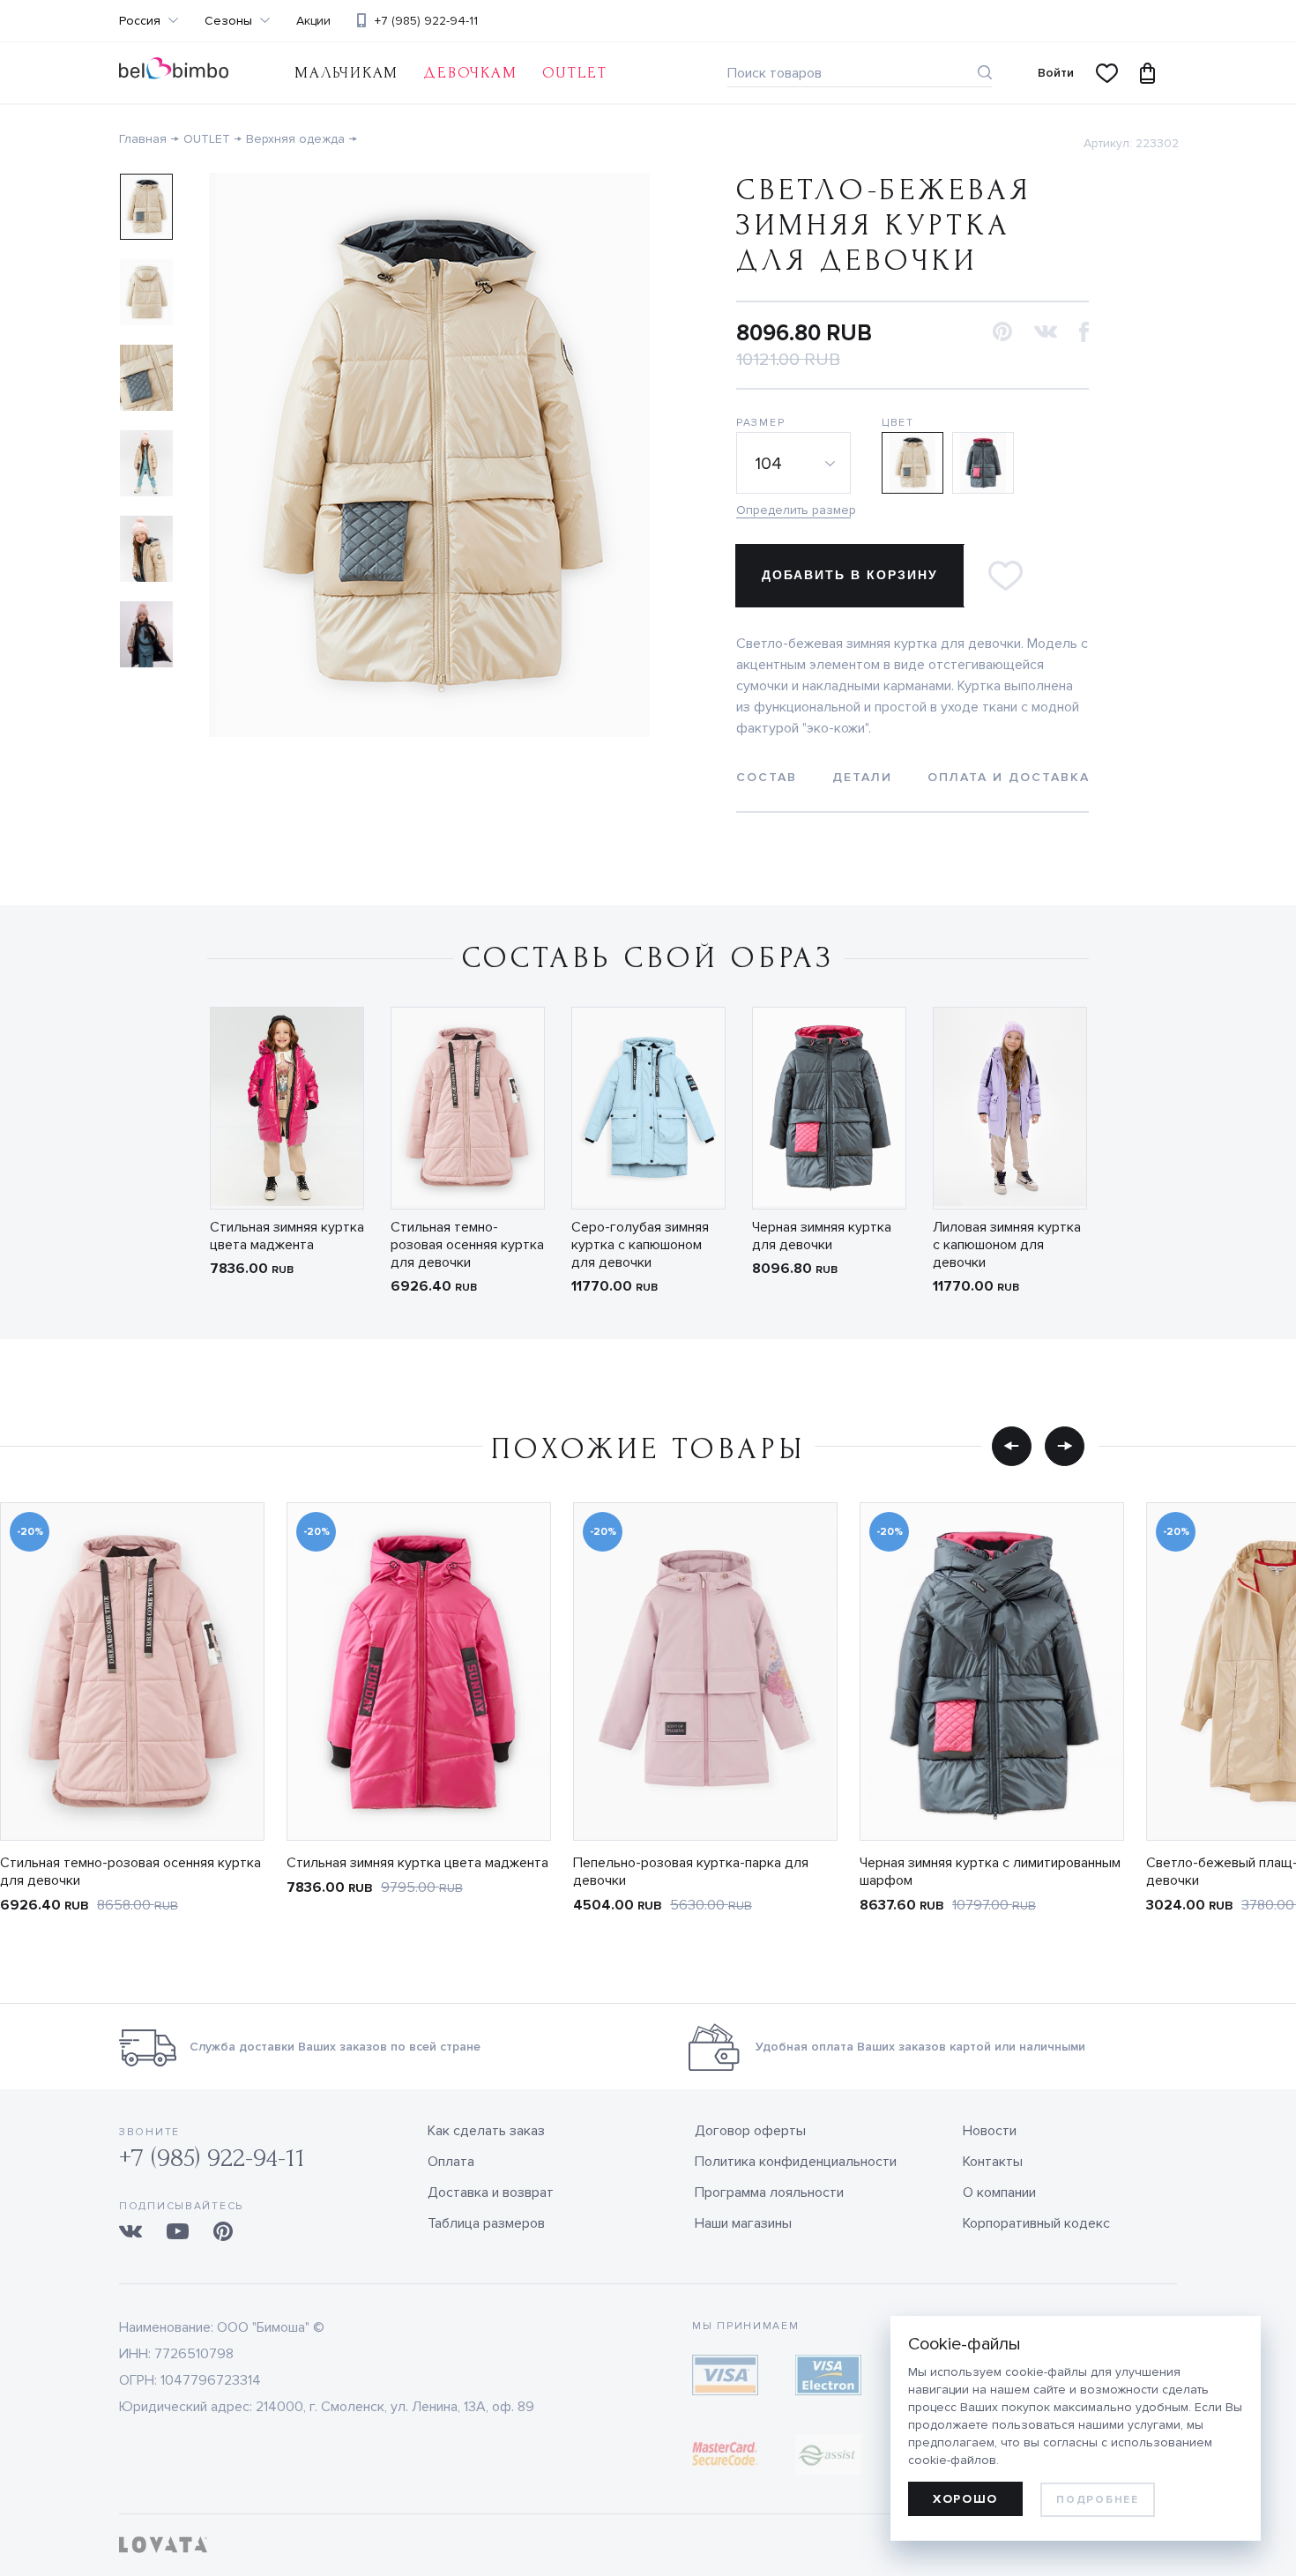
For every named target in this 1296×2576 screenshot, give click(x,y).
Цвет (898, 423)
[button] (1002, 333)
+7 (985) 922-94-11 (426, 21)
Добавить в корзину (850, 575)
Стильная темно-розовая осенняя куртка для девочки (467, 1245)
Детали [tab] (862, 777)
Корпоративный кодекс (1036, 2223)
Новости (990, 2131)
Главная (143, 139)
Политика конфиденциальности (796, 2162)
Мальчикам (346, 73)
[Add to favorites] (1005, 576)
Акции (313, 21)
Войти (1056, 73)
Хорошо (965, 2499)
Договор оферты (750, 2131)
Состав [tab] (767, 777)
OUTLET (575, 73)
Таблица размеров (486, 2223)
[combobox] (793, 463)
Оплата (451, 2162)
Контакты (993, 2162)
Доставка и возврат (491, 2193)
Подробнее (1097, 2500)
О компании (999, 2193)
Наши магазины (743, 2223)
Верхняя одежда (295, 139)
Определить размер (793, 510)
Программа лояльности (769, 2193)
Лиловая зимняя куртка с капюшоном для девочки (1007, 1245)
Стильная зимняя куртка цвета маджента (287, 1236)
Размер (760, 423)
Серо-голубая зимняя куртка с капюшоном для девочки (640, 1245)
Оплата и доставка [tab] (1009, 777)
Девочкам (470, 73)
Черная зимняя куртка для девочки (822, 1236)
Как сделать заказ (486, 2131)
